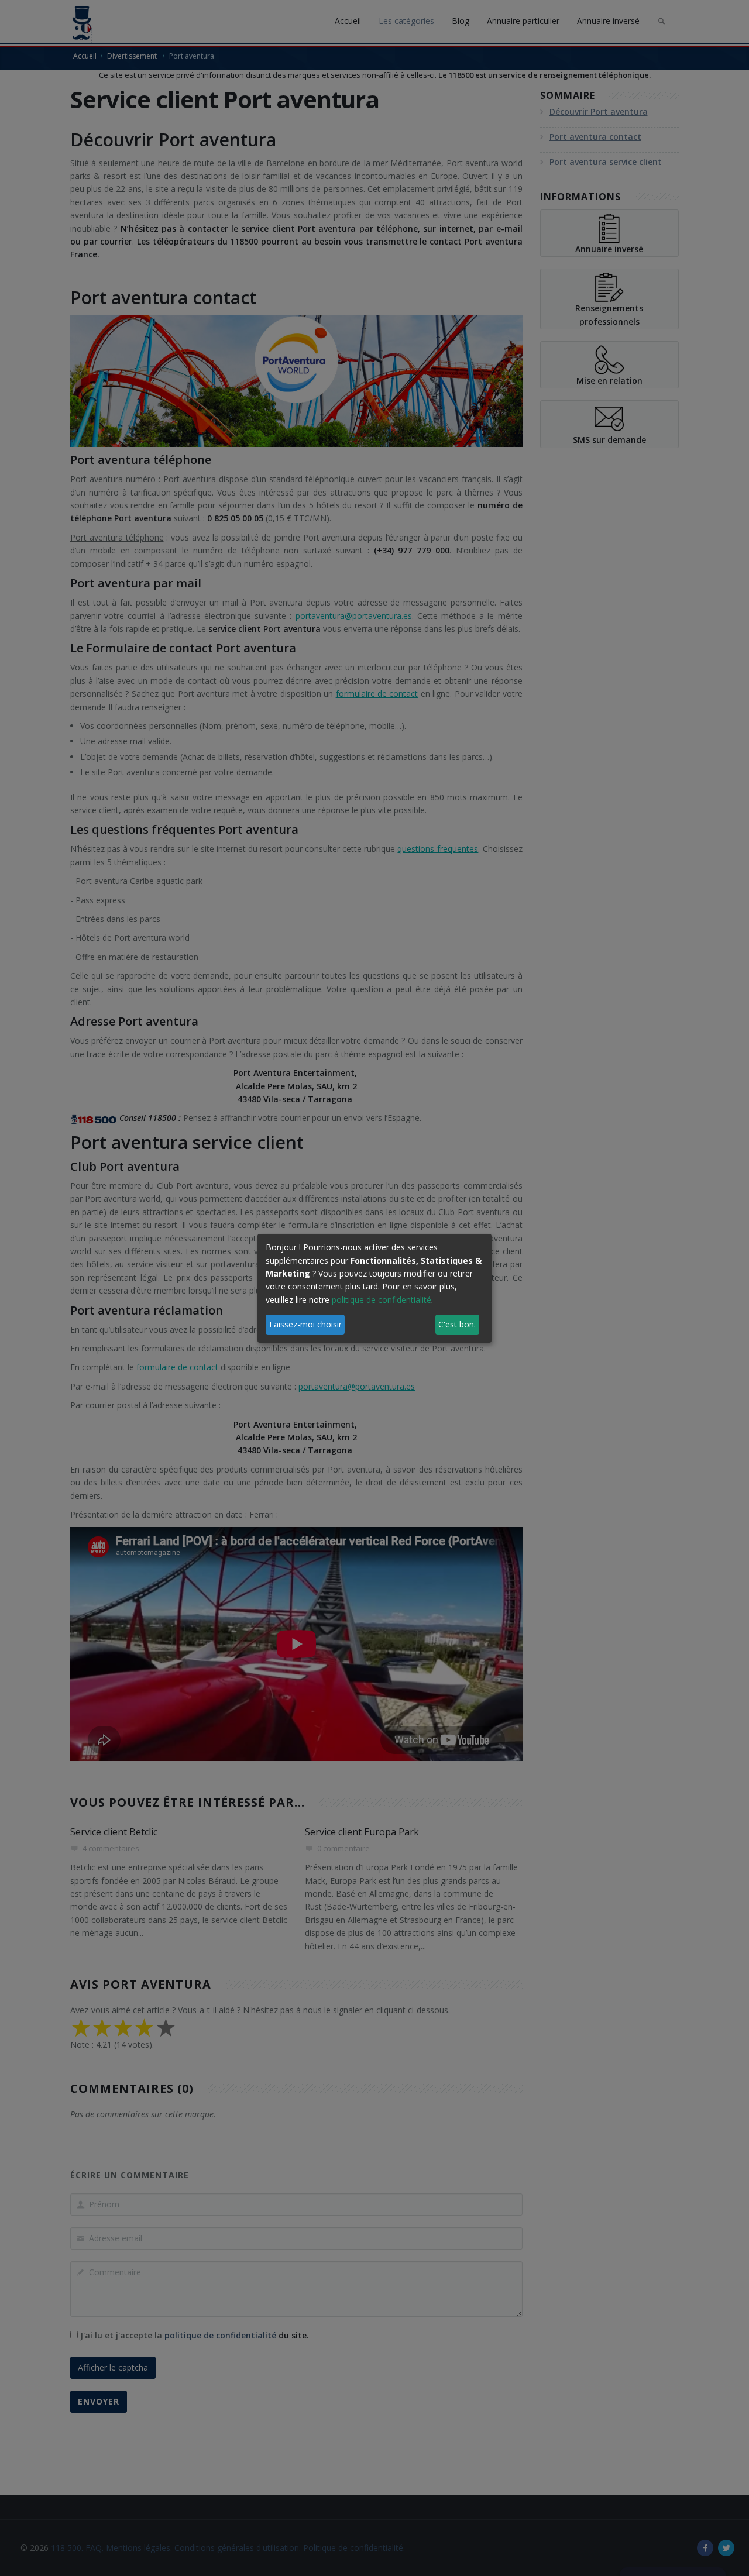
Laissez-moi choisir (305, 1324)
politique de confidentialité (382, 1300)
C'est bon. (457, 1324)
